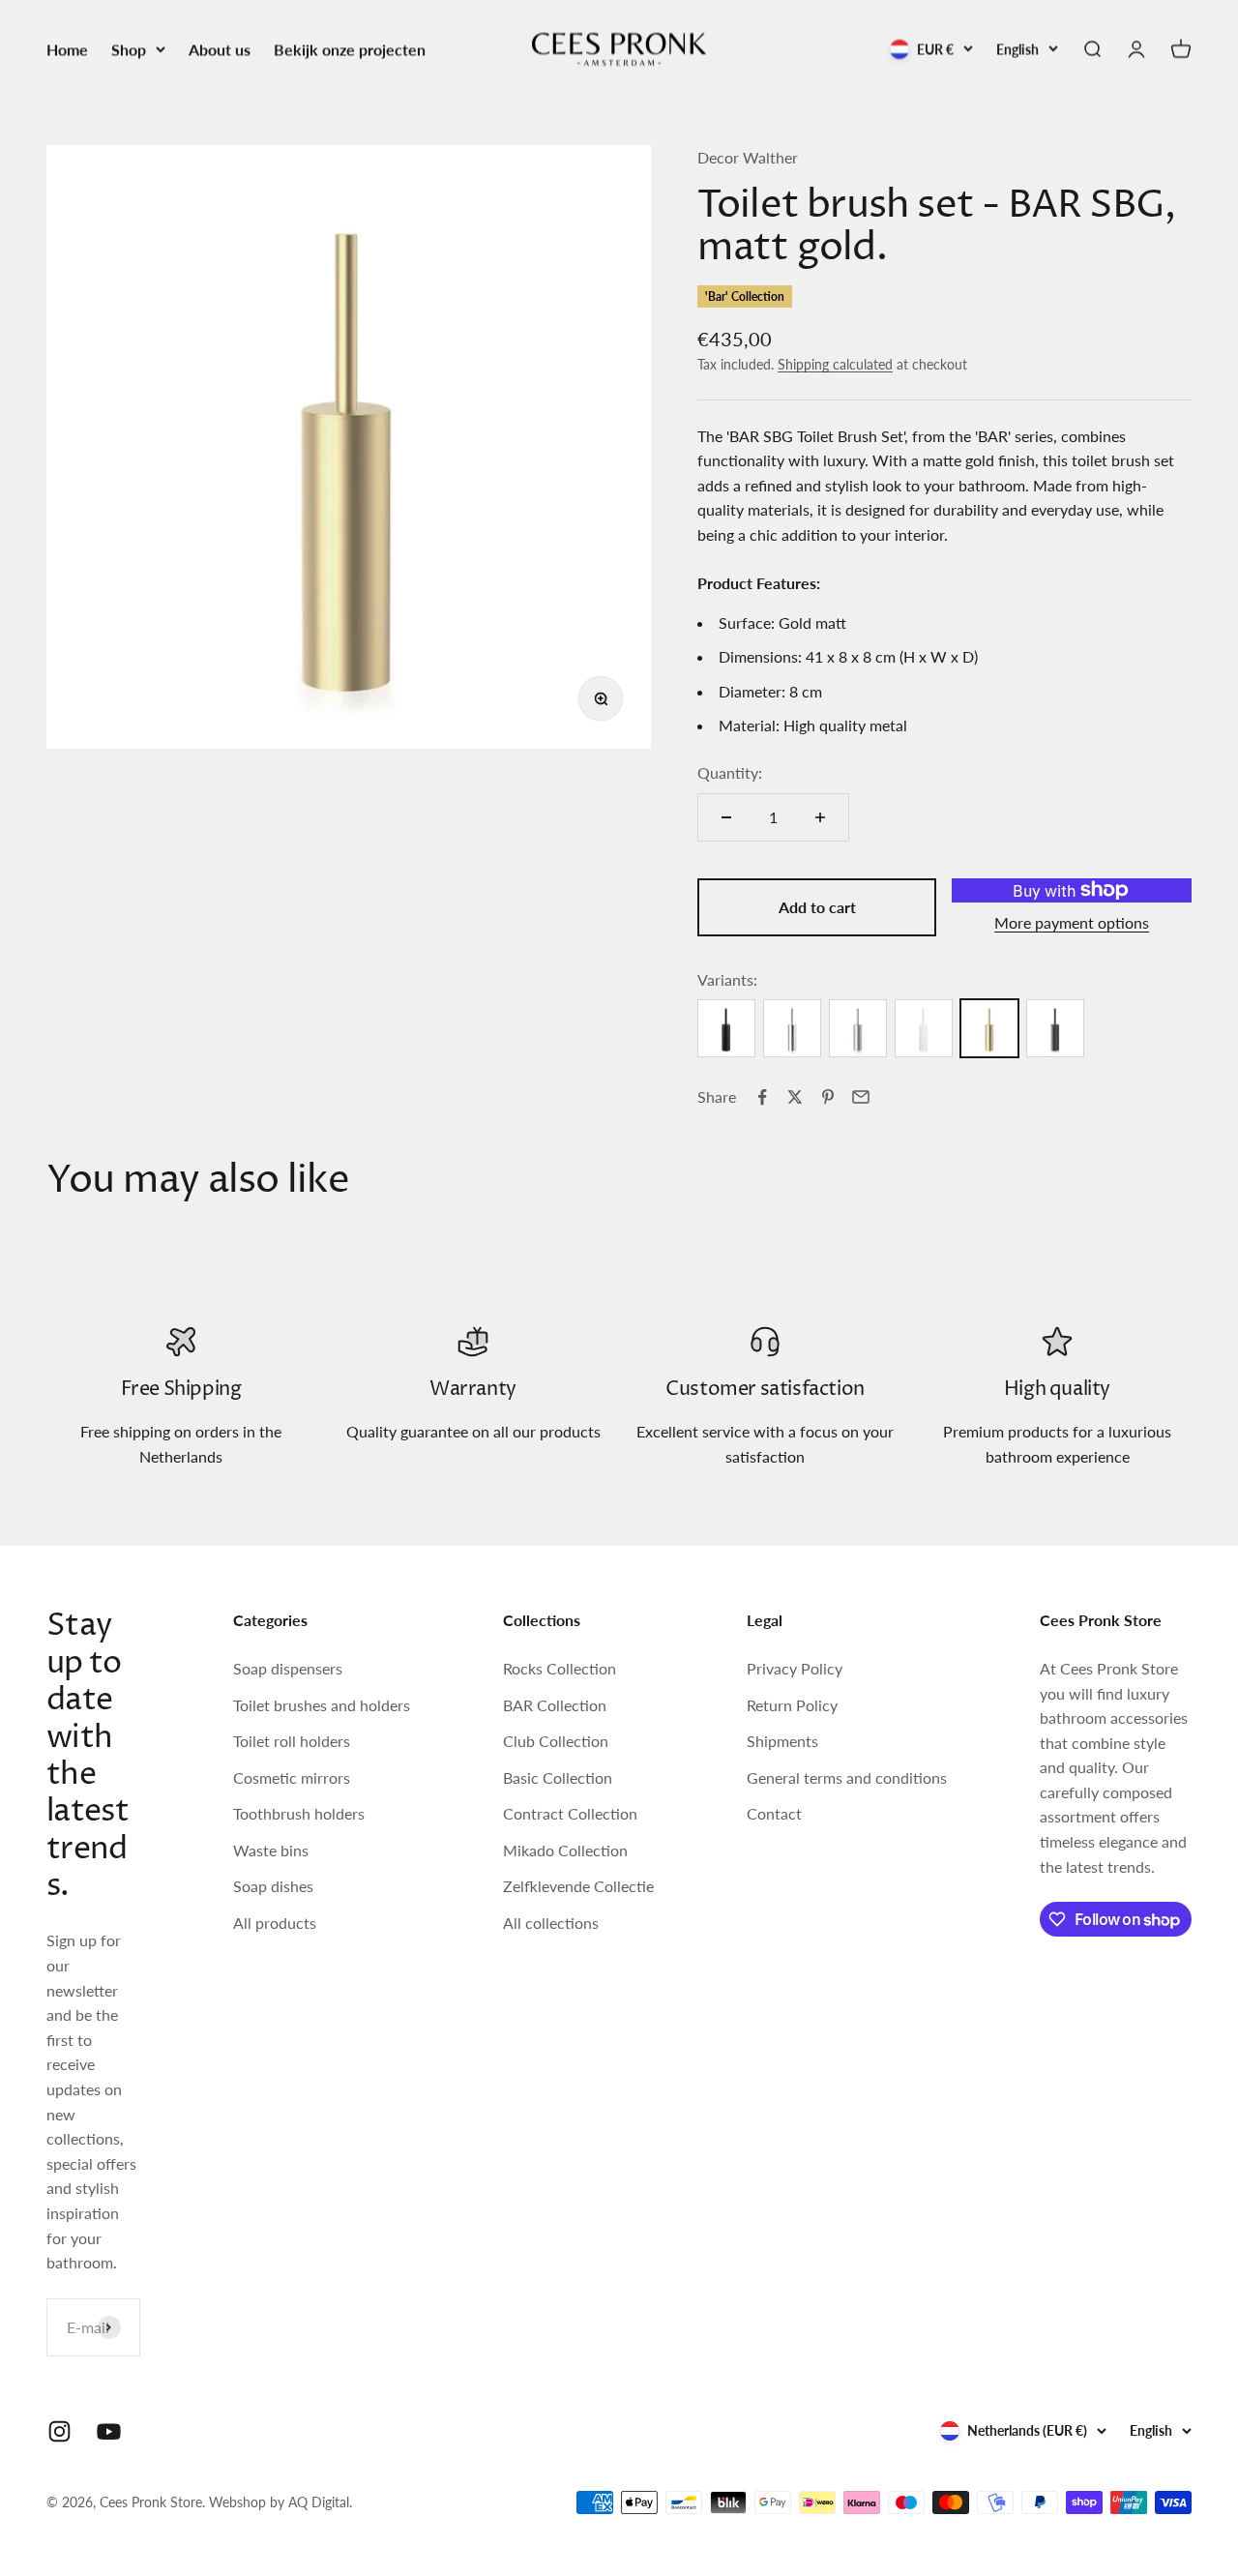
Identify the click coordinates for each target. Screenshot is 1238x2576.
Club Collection (556, 1741)
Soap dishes (273, 1886)
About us (220, 49)
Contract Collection (570, 1813)
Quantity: (730, 772)
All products (275, 1923)
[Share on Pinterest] (828, 1097)
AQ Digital (319, 2502)
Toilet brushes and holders (322, 1705)
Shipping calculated (835, 364)
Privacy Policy (795, 1668)
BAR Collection (555, 1705)
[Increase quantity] (820, 817)
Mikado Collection (565, 1850)
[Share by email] (861, 1097)
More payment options (1072, 922)
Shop (129, 49)
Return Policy (792, 1705)
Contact (774, 1813)
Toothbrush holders (299, 1813)
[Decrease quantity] (726, 817)
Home (67, 49)
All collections (551, 1923)
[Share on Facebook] (762, 1097)
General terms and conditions (847, 1777)
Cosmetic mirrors (292, 1777)
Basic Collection (558, 1777)
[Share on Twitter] (795, 1097)
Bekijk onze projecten (350, 49)
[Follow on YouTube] (109, 2431)
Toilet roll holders (292, 1741)
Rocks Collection (560, 1668)
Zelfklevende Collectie (578, 1886)
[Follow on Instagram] (59, 2431)
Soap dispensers (288, 1668)
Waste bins (271, 1850)
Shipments (782, 1741)
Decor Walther (748, 157)
